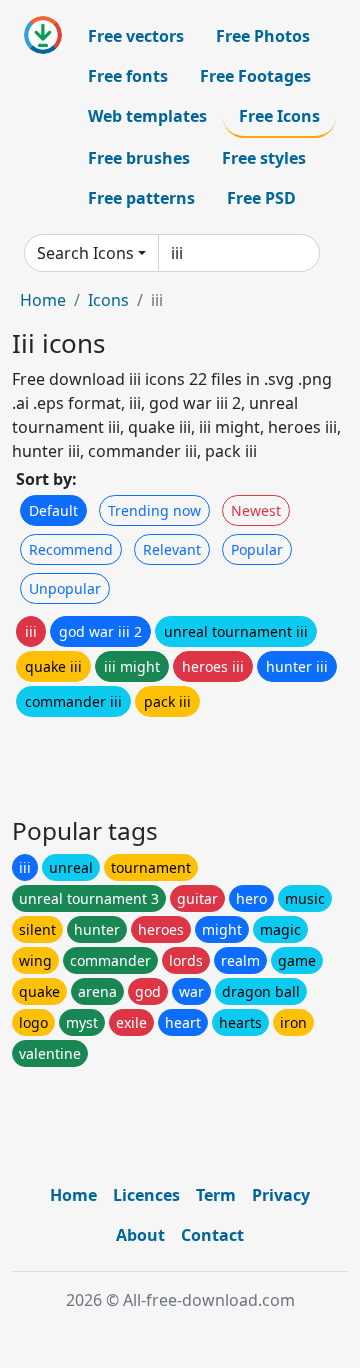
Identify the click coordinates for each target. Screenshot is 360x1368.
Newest (256, 510)
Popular (257, 549)
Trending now (154, 510)
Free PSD (261, 198)
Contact (212, 1235)
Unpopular (65, 588)
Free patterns (141, 198)
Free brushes (139, 158)
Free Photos (263, 36)
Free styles (264, 158)
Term (216, 1195)
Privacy (281, 1195)
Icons (108, 300)
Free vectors (136, 36)
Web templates (147, 116)
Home (43, 300)
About (140, 1235)
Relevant (172, 549)
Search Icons (85, 253)
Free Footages (255, 76)
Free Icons (279, 116)
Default (53, 510)
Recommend (71, 549)
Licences (146, 1195)
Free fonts (128, 76)
